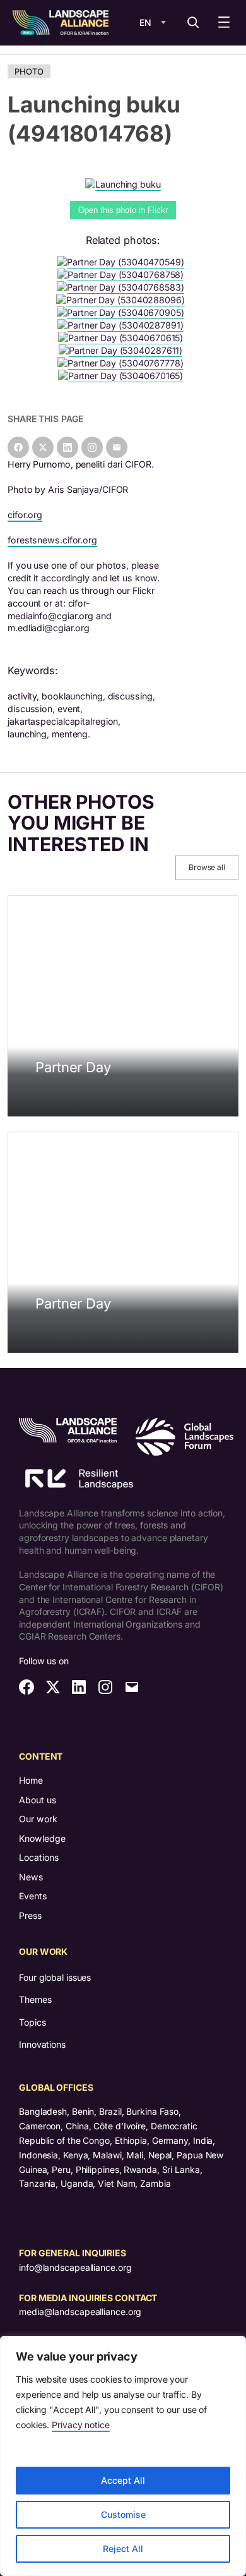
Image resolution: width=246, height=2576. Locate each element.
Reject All (123, 2549)
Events (33, 1896)
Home (31, 1780)
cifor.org (25, 515)
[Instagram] (92, 447)
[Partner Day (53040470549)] (123, 262)
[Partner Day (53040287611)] (123, 350)
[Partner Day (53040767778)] (123, 363)
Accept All (123, 2480)
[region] (123, 2456)
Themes (35, 1999)
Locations (39, 1857)
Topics (32, 2022)
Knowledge (42, 1838)
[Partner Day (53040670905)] (123, 312)
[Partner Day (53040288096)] (123, 300)
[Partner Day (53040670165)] (123, 376)
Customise (123, 2514)
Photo (29, 71)
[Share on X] (43, 447)
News (31, 1877)
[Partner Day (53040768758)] (123, 275)
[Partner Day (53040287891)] (123, 325)
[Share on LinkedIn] (67, 447)
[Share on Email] (117, 447)
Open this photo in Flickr (123, 210)
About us (38, 1800)
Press (30, 1915)
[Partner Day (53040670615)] (123, 338)
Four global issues (55, 1977)
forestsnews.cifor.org (52, 540)
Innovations (42, 2044)
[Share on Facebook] (18, 447)
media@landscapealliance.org (80, 2312)
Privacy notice (81, 2425)
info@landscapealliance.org (75, 2267)
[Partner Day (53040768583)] (123, 287)
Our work (38, 1819)
